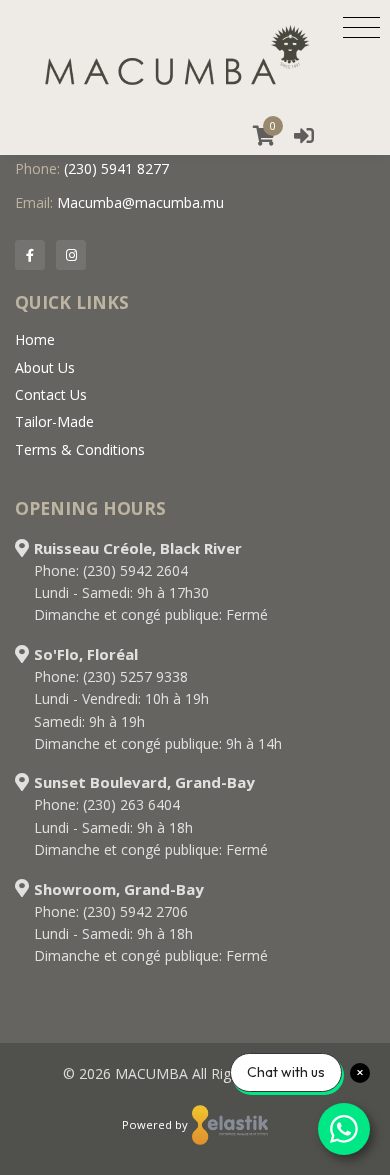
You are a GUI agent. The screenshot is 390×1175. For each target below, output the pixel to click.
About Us (45, 367)
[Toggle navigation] (361, 27)
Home (35, 339)
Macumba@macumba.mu (140, 202)
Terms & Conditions (80, 449)
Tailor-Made (54, 421)
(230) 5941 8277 (116, 168)
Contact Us (51, 394)
